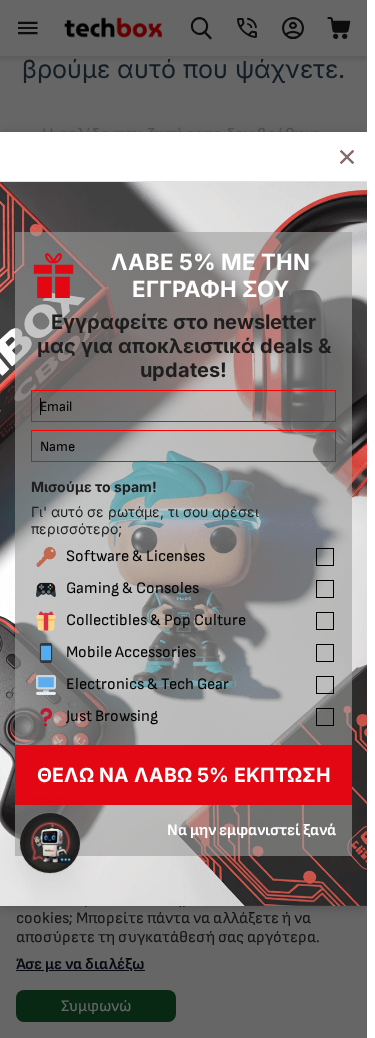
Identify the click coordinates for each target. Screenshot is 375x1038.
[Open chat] (50, 843)
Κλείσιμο (347, 156)
